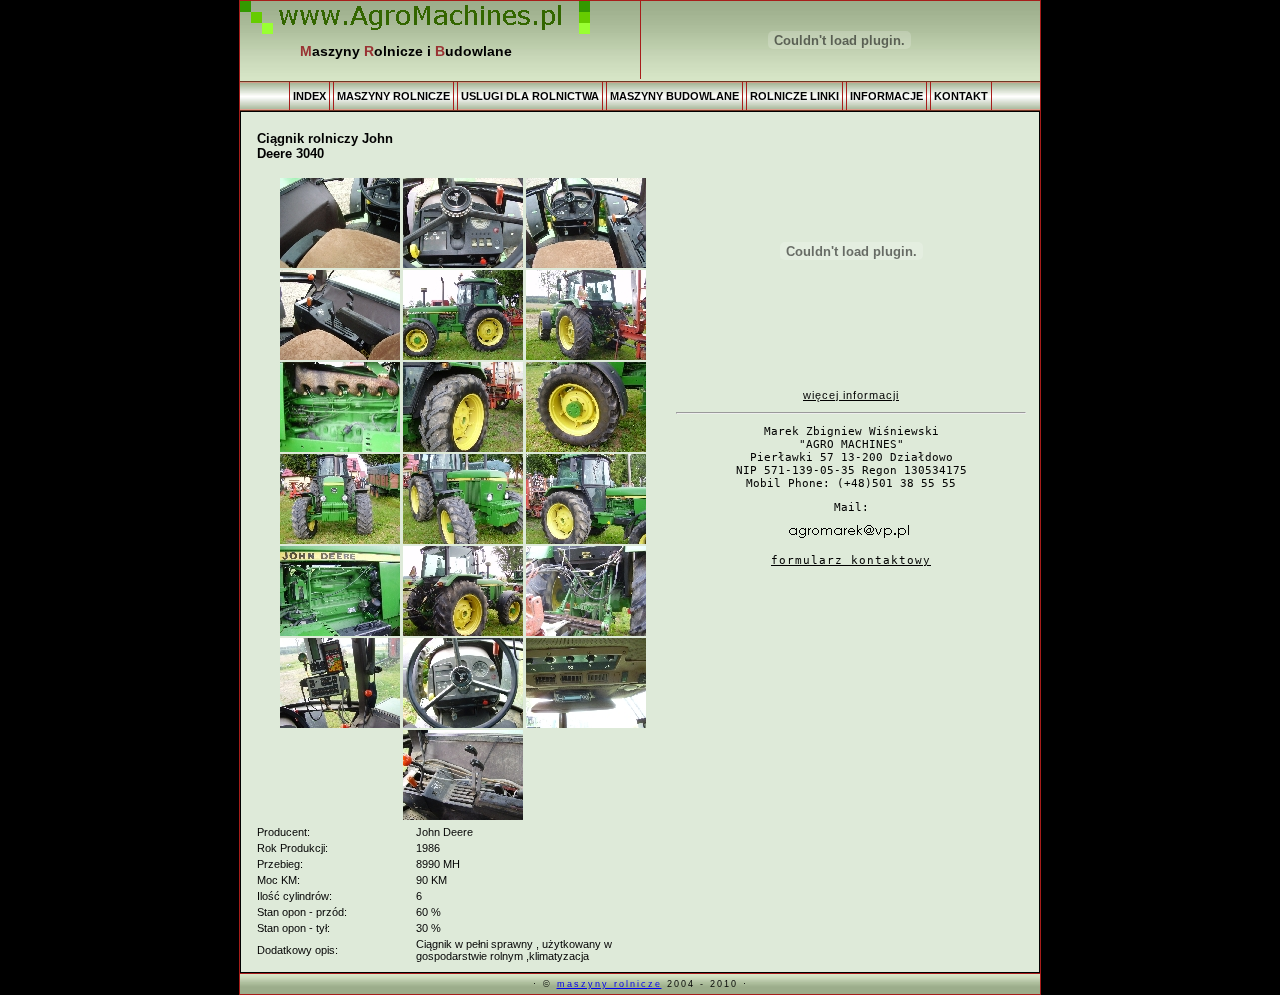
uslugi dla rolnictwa (530, 96)
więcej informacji (851, 395)
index (309, 96)
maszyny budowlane (674, 96)
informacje (886, 96)
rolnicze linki (794, 96)
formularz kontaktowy (851, 560)
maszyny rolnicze (393, 96)
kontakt (961, 96)
